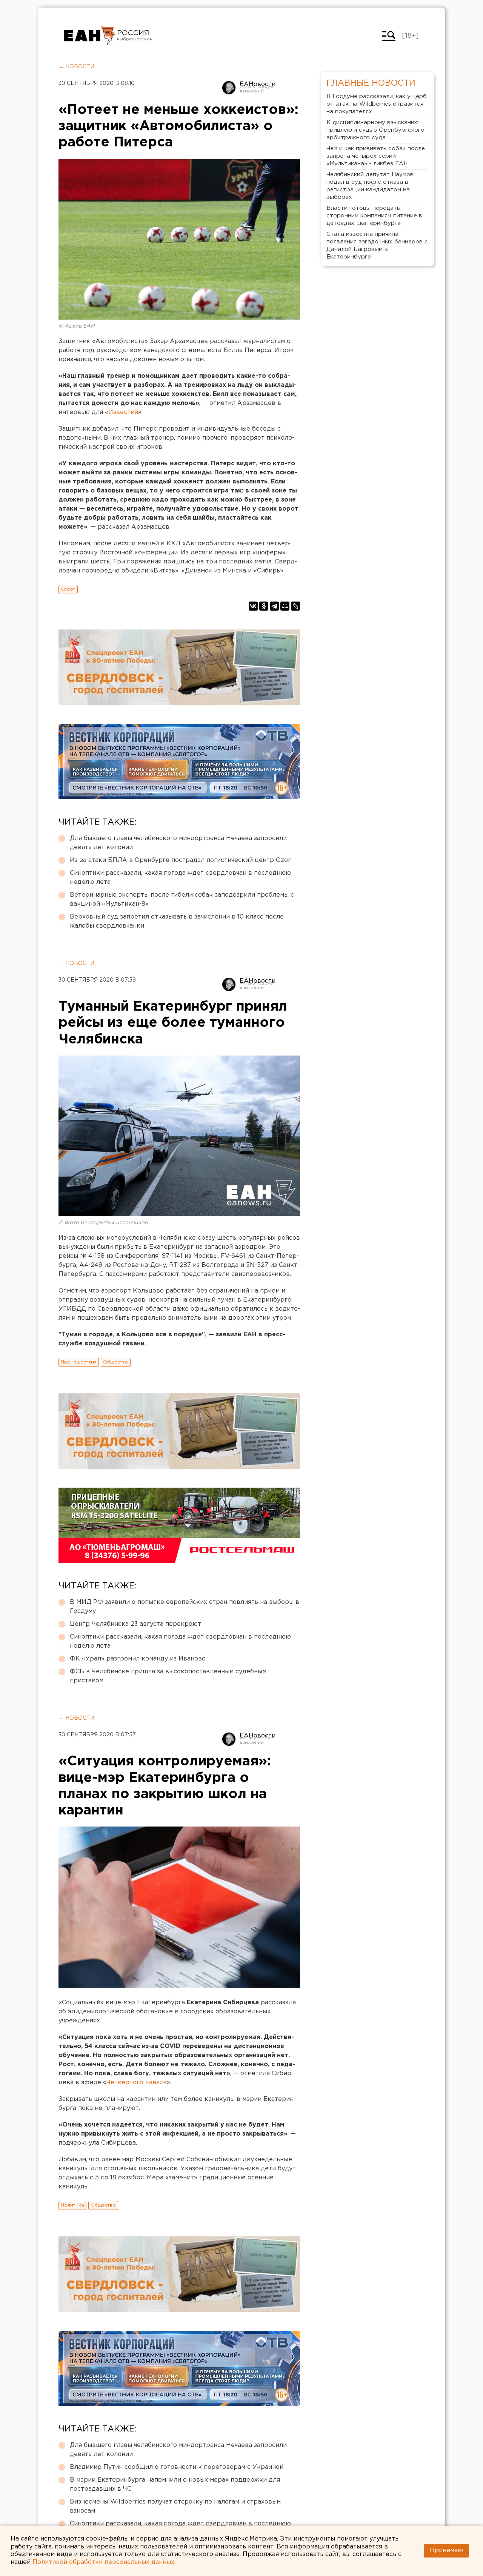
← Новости (76, 67)
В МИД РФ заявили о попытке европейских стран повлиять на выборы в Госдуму (185, 1607)
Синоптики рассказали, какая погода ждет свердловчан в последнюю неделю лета (180, 878)
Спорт (68, 589)
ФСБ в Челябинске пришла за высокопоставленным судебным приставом (168, 1676)
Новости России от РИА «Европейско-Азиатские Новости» (90, 36)
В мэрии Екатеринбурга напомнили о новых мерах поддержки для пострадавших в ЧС (175, 2484)
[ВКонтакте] (253, 606)
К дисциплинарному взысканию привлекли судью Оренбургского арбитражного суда (375, 130)
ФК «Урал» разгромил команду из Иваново (138, 1659)
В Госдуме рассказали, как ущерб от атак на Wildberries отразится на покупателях (377, 104)
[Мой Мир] (285, 606)
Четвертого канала (137, 2083)
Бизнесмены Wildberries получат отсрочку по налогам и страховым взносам (175, 2506)
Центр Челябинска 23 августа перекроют (135, 1624)
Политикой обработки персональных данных (103, 2562)
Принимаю (446, 2551)
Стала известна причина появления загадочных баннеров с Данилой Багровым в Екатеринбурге (377, 245)
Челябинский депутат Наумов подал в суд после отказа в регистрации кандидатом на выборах (370, 186)
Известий (123, 412)
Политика (72, 2205)
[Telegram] (274, 606)
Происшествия (79, 1362)
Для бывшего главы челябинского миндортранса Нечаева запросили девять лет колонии (178, 843)
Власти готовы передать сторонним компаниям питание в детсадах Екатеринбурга (374, 216)
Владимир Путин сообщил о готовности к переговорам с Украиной (177, 2467)
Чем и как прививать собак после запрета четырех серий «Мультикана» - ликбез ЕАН (376, 156)
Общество (116, 1362)
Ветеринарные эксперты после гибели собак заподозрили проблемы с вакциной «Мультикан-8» (182, 899)
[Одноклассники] (264, 606)
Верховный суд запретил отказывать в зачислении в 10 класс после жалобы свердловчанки (177, 921)
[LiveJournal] (295, 606)
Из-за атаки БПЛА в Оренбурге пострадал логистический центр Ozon (181, 860)
